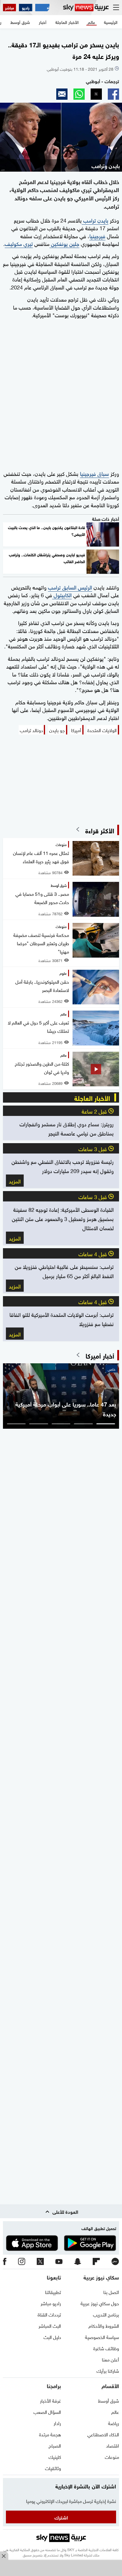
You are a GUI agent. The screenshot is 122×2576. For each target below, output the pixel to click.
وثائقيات (53, 2468)
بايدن (102, 220)
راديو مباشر (51, 2303)
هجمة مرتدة (50, 2434)
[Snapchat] (78, 2262)
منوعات (112, 2456)
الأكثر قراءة (100, 830)
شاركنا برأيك (108, 2370)
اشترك (61, 2517)
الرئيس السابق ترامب (70, 587)
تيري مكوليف (19, 243)
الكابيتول (62, 594)
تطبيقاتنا (53, 2292)
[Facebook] (5, 2262)
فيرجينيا (97, 235)
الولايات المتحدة (102, 730)
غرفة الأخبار (50, 2400)
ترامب (89, 220)
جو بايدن (57, 730)
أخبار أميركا (100, 1355)
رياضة (114, 2423)
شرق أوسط (109, 2400)
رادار (57, 2423)
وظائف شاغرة (106, 2348)
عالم (115, 2411)
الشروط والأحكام (104, 2325)
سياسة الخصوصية (102, 2337)
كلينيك (55, 2456)
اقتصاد (113, 2445)
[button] (113, 94)
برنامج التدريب (106, 2314)
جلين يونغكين (64, 243)
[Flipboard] (96, 2262)
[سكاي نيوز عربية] (86, 8)
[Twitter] (40, 2262)
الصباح (55, 2445)
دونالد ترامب (31, 730)
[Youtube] (59, 2262)
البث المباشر (50, 2325)
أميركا (76, 730)
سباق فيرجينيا (94, 473)
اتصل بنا (111, 2292)
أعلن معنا (110, 2359)
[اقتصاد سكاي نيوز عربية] (42, 8)
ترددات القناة (49, 2314)
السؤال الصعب (47, 2411)
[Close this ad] (4, 2556)
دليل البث (52, 2337)
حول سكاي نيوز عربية (100, 2303)
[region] (61, 2569)
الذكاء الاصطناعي (103, 2434)
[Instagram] (22, 2262)
